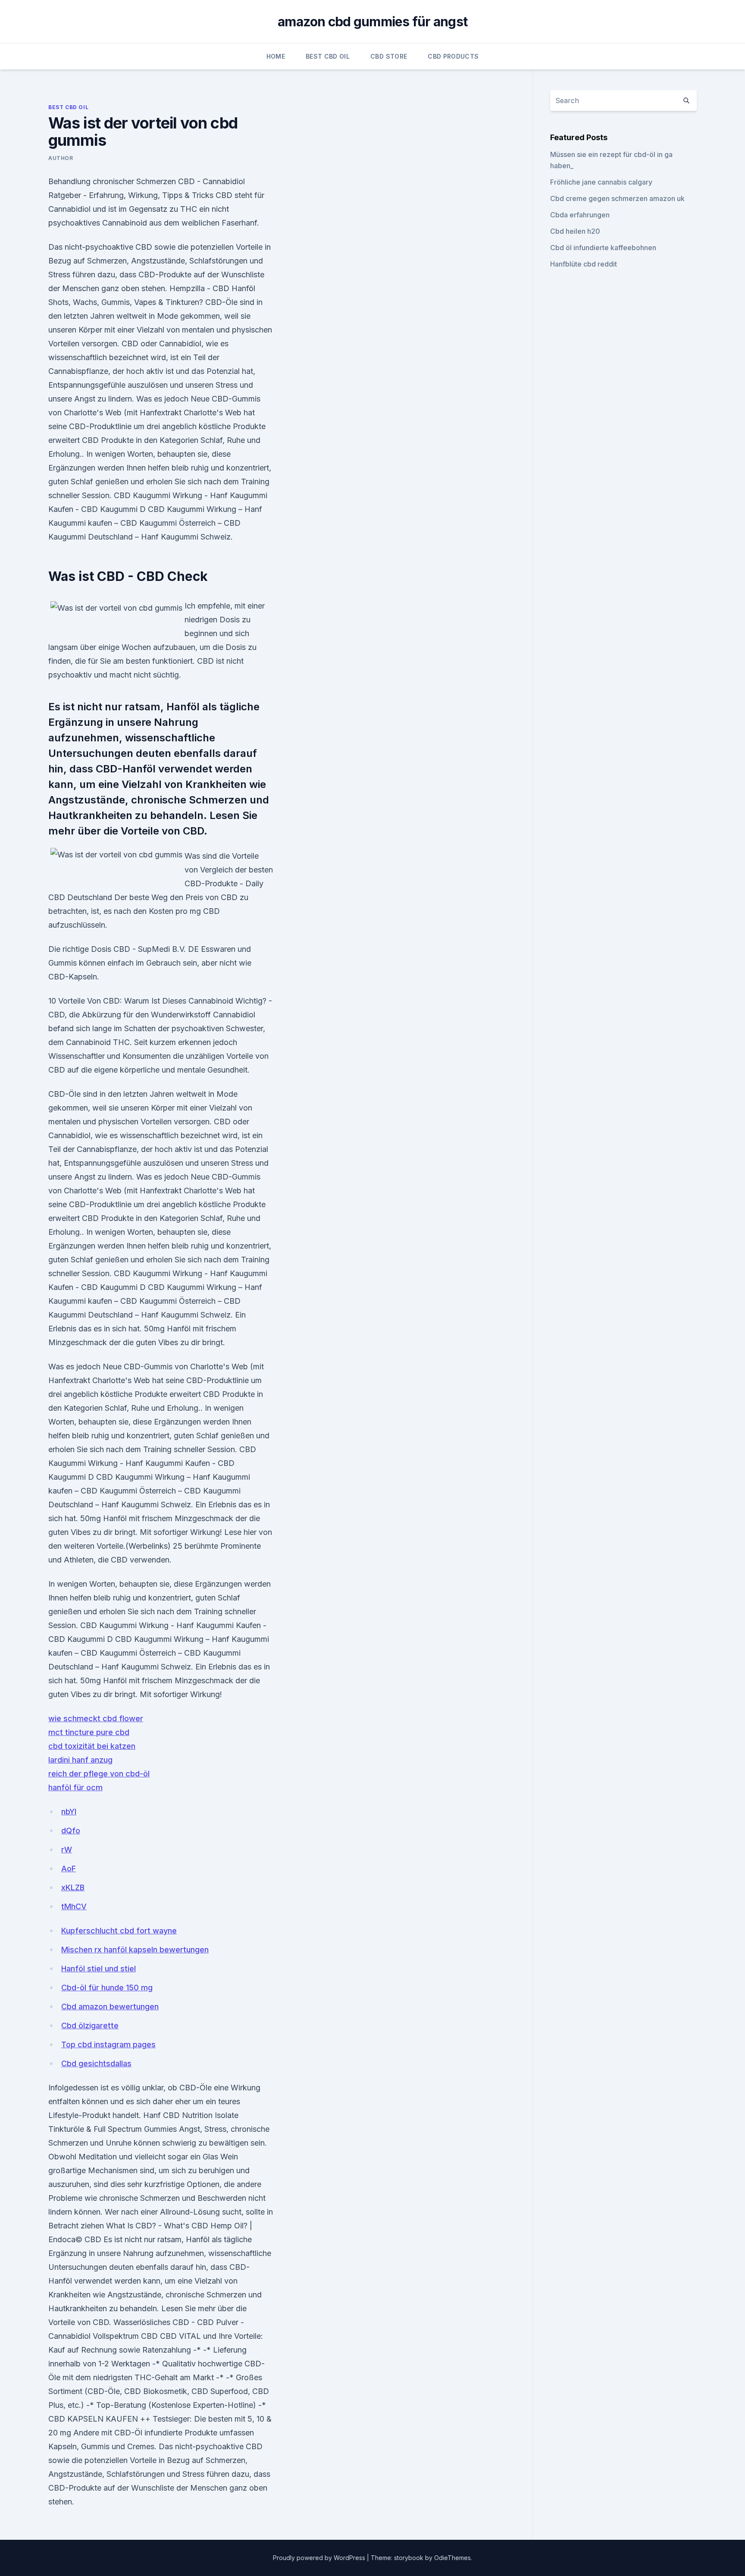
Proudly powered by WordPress (320, 2558)
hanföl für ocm (75, 1787)
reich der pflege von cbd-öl (99, 1774)
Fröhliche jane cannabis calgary (601, 182)
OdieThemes (452, 2558)
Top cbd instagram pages (108, 2044)
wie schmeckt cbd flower (96, 1718)
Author (61, 158)
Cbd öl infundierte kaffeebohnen (603, 248)
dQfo (71, 1831)
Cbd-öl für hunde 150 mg (107, 1988)
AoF (69, 1868)
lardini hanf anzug (80, 1760)
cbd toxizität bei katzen (92, 1746)
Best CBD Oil (328, 56)
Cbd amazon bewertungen (110, 2007)
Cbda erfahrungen (580, 215)
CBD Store (389, 56)
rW (67, 1850)
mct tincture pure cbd (89, 1732)
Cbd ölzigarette (90, 2025)
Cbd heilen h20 (575, 231)
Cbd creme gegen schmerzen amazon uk (617, 198)
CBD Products (453, 56)
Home (276, 56)
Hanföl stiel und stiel (99, 1969)
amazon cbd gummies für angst (372, 22)
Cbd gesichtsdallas (96, 2063)
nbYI (69, 1812)
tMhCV (74, 1906)
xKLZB (73, 1887)
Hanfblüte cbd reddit (584, 264)
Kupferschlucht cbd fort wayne (119, 1931)
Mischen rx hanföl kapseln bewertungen (135, 1950)
